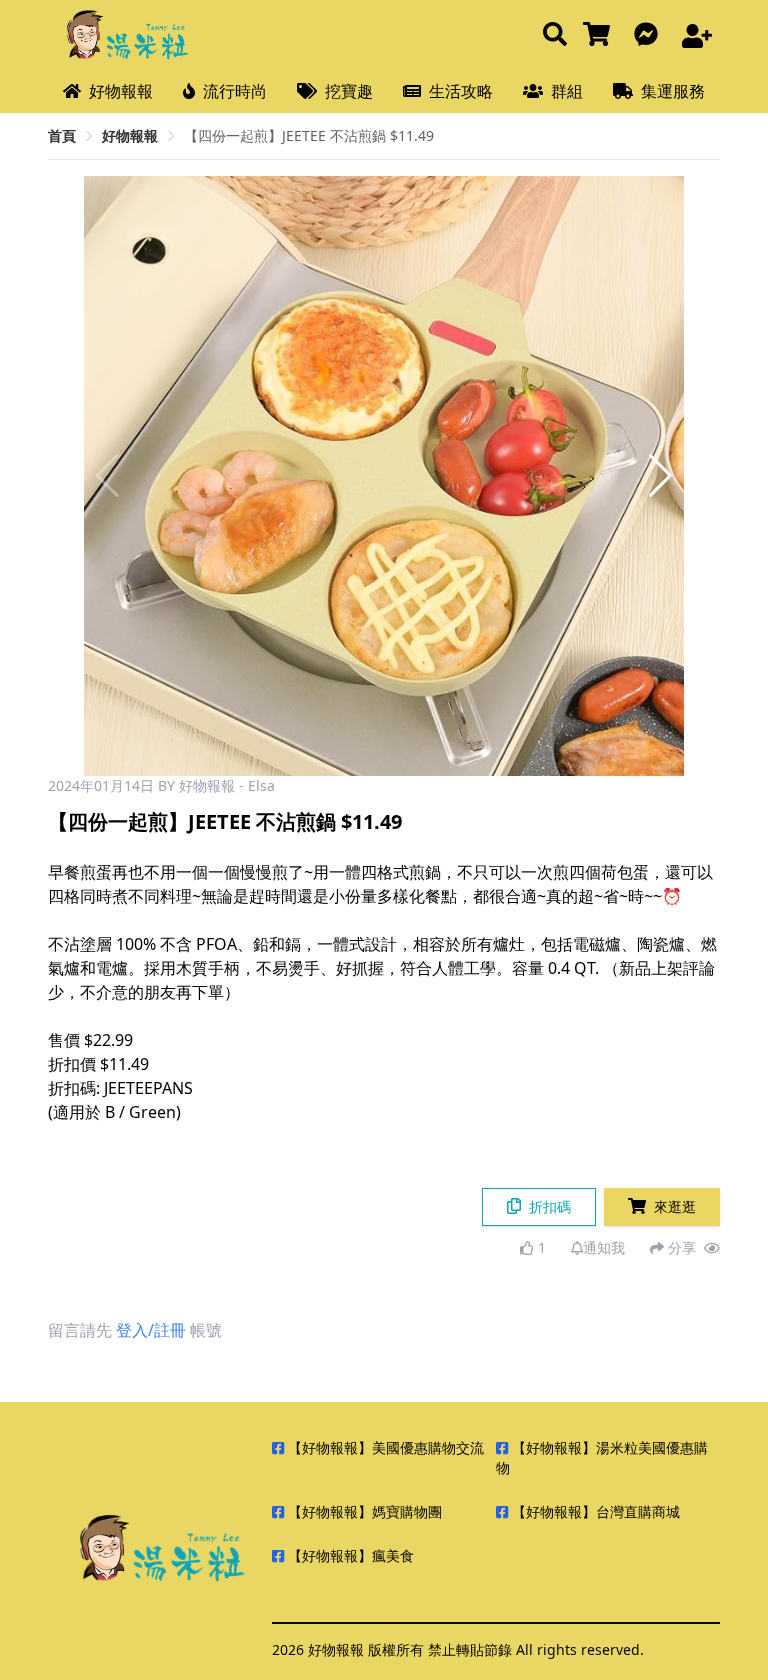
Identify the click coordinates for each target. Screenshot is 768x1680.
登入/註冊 (151, 1330)
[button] (660, 476)
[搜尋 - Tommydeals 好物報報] (555, 35)
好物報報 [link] (130, 135)
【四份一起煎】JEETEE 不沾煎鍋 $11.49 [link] (309, 135)
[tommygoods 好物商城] (600, 35)
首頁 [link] (62, 135)
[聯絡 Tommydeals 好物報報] (650, 35)
